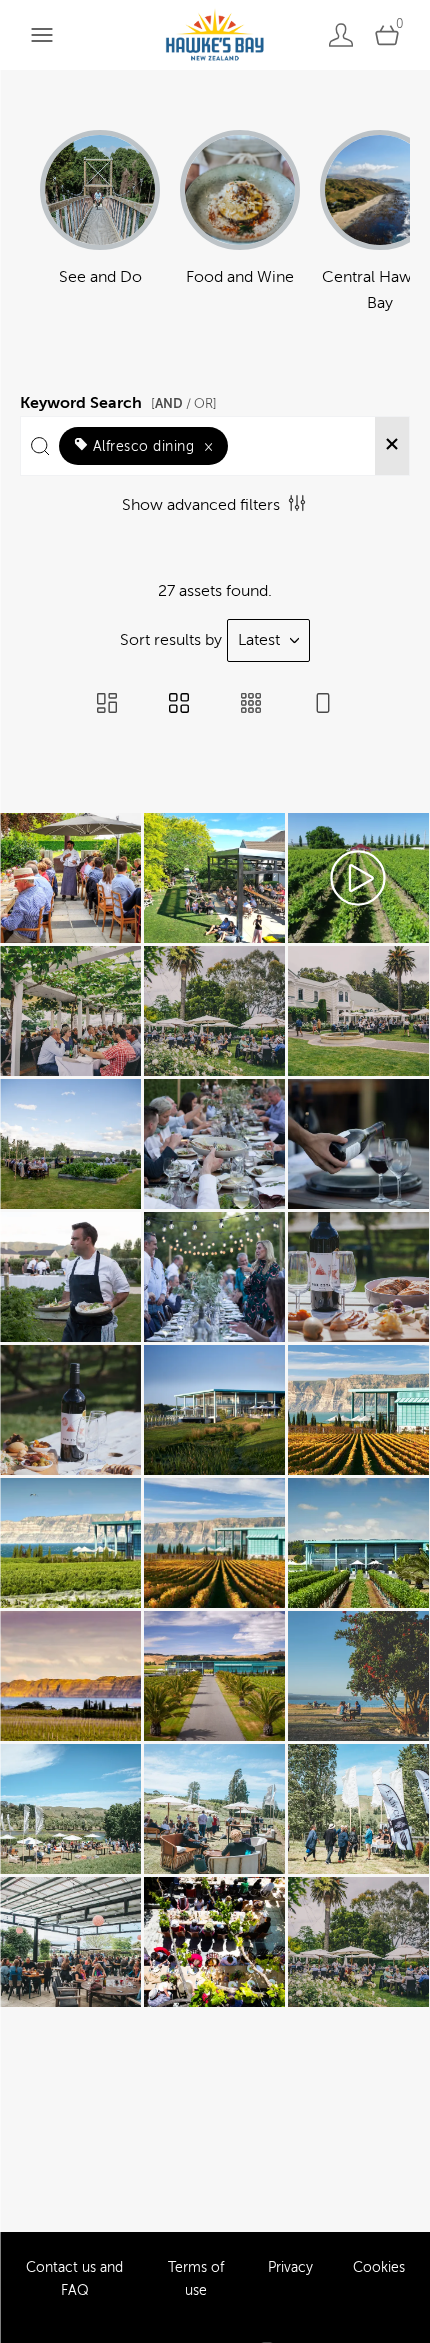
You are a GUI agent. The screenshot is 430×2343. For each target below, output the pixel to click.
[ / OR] (184, 403)
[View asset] (70, 878)
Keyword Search (118, 400)
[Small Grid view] (251, 705)
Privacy (290, 2268)
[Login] (341, 34)
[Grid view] (179, 705)
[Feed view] (323, 705)
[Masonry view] (107, 705)
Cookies (379, 2268)
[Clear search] (392, 446)
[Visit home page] (214, 34)
